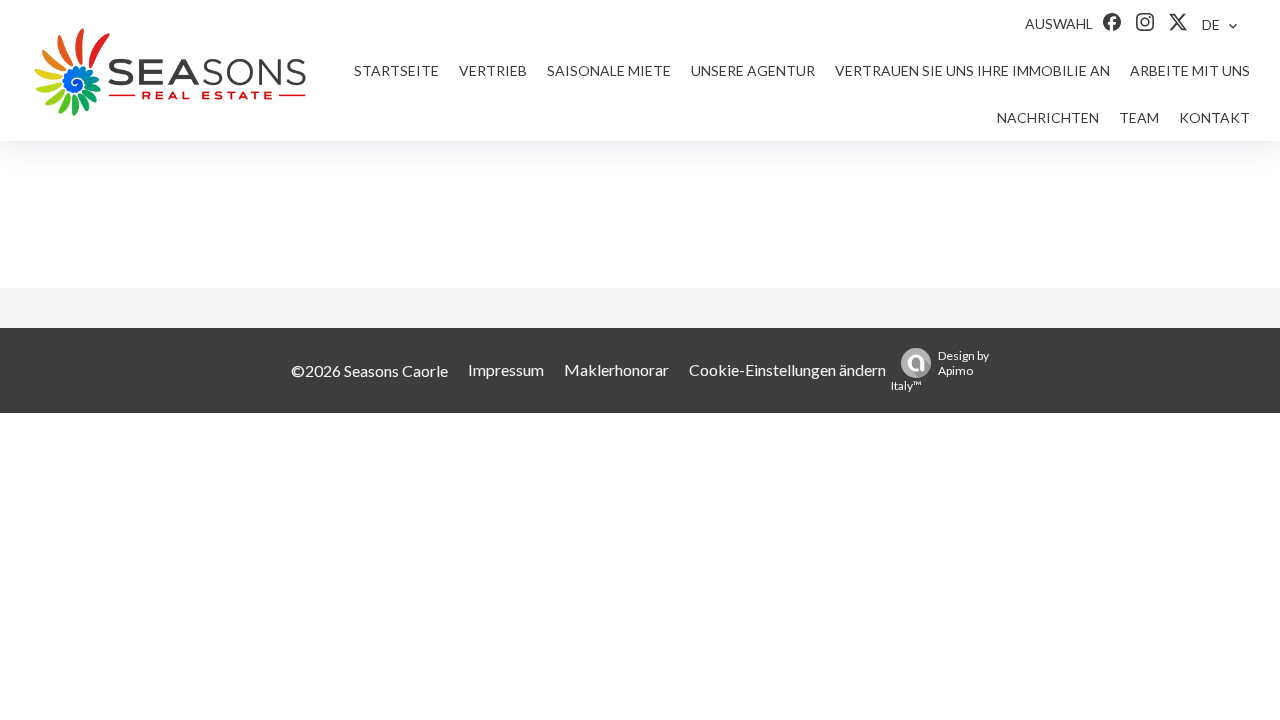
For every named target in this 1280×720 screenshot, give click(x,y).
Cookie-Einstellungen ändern (787, 369)
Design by (940, 370)
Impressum (506, 369)
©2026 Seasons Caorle (369, 370)
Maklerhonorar (616, 369)
